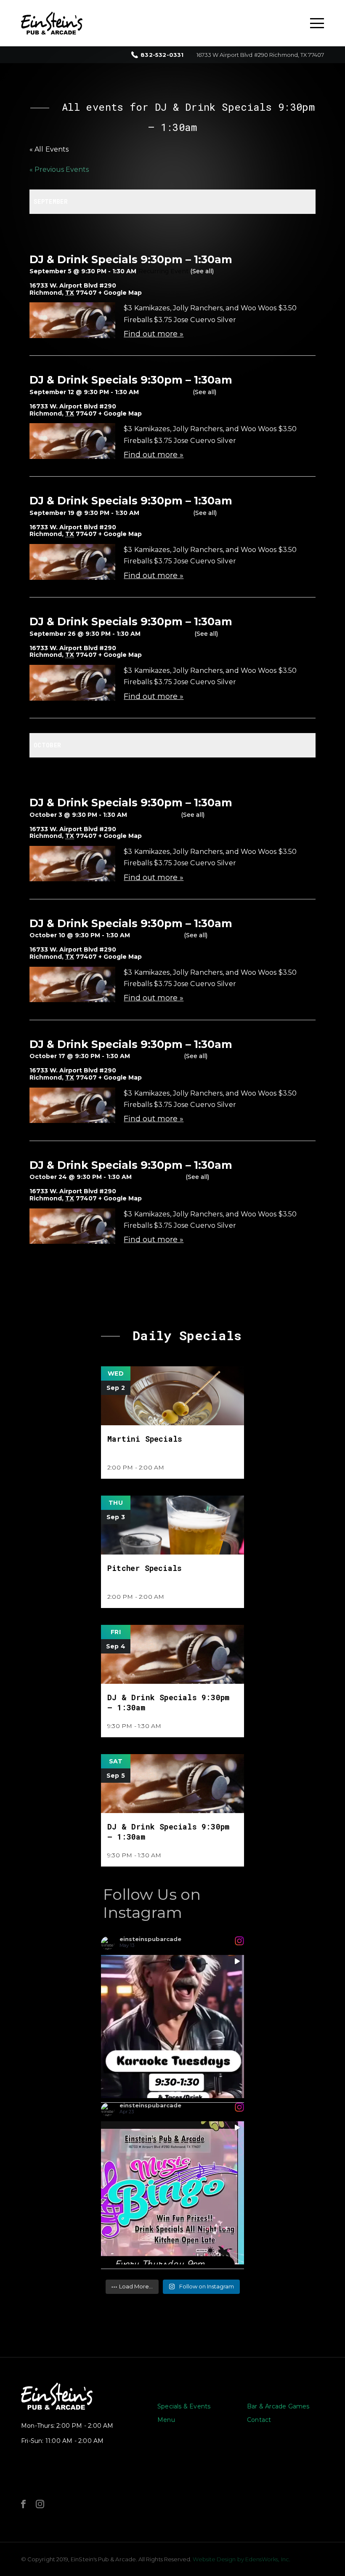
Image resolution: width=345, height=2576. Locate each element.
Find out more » (154, 334)
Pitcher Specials (145, 1568)
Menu (166, 2420)
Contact (259, 2420)
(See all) (202, 271)
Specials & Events (184, 2406)
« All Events (49, 149)
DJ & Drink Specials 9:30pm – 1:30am (131, 259)
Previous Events (59, 169)
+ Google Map (120, 293)
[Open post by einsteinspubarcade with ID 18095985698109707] (172, 2193)
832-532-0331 (162, 55)
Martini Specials (145, 1439)
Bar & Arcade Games (278, 2406)
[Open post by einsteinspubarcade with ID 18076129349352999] (172, 2027)
